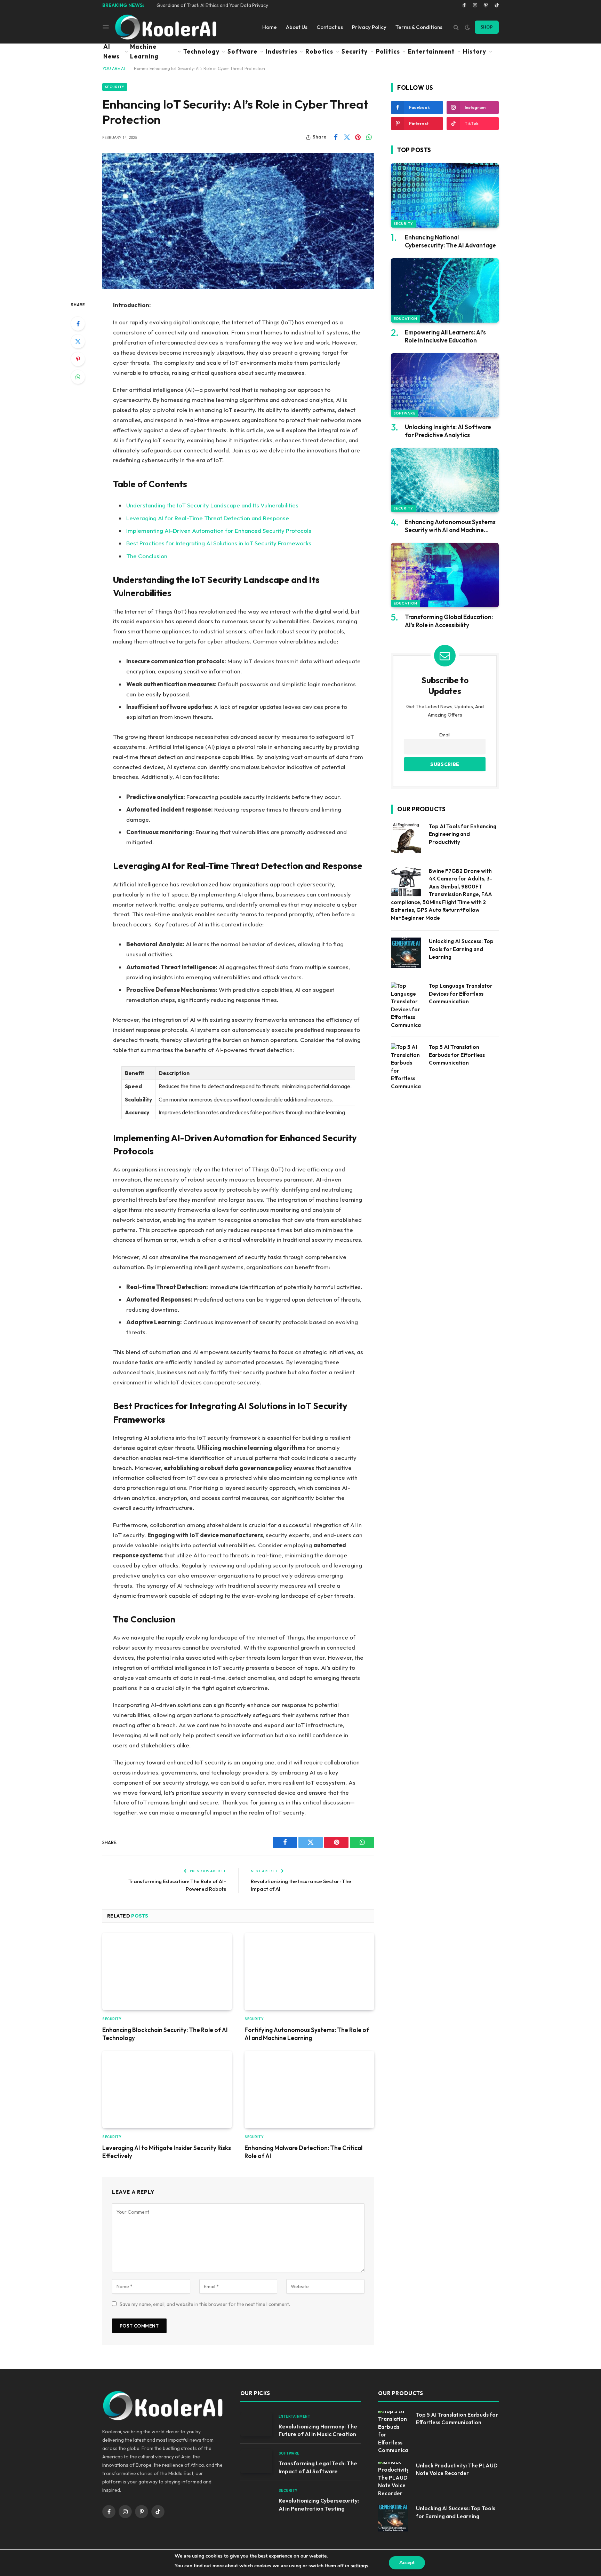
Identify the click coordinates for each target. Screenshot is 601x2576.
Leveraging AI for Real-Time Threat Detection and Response (208, 518)
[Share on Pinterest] (358, 137)
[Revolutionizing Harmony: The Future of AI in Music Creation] (256, 2424)
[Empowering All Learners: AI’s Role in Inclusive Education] (445, 290)
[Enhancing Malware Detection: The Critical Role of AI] (309, 2089)
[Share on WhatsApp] (369, 137)
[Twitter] (78, 341)
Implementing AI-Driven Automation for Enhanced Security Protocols (219, 531)
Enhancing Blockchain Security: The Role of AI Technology (165, 2034)
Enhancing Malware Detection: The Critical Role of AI (303, 2152)
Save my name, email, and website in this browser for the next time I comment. (205, 2304)
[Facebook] (78, 324)
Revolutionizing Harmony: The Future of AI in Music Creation (318, 2430)
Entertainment (431, 51)
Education (406, 319)
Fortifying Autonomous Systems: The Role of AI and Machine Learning (307, 2034)
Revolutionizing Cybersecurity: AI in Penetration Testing (319, 2504)
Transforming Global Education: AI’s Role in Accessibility (449, 621)
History (475, 51)
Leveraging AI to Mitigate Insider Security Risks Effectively (167, 2152)
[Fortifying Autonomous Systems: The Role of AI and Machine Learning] (309, 1971)
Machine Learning (144, 51)
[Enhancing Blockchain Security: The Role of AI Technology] (167, 1971)
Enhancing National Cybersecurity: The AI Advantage (450, 241)
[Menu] (106, 27)
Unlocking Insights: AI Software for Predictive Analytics (448, 431)
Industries (282, 51)
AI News (111, 51)
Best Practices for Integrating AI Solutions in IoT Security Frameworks (219, 543)
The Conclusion (147, 556)
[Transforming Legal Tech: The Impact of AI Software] (256, 2461)
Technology (201, 51)
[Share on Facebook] (336, 137)
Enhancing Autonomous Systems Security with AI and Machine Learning (450, 526)
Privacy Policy (369, 27)
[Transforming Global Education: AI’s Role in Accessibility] (445, 575)
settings (359, 2566)
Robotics (319, 51)
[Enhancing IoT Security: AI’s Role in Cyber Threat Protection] (238, 221)
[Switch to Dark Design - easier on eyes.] (467, 27)
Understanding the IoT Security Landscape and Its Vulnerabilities (212, 505)
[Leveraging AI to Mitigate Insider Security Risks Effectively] (167, 2089)
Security (355, 51)
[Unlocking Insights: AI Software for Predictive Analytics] (445, 385)
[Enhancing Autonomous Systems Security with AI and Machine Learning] (445, 480)
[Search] (456, 27)
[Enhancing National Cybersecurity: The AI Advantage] (445, 195)
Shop (487, 27)
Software (242, 51)
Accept (407, 2563)
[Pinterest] (78, 359)
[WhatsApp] (78, 377)
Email (445, 735)
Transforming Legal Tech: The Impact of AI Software (318, 2467)
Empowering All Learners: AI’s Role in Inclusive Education (445, 336)
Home (270, 27)
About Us (297, 27)
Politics (388, 51)
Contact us (330, 27)
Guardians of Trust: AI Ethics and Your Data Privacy (212, 5)
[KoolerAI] (166, 27)
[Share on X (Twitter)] (347, 137)
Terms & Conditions (419, 27)
